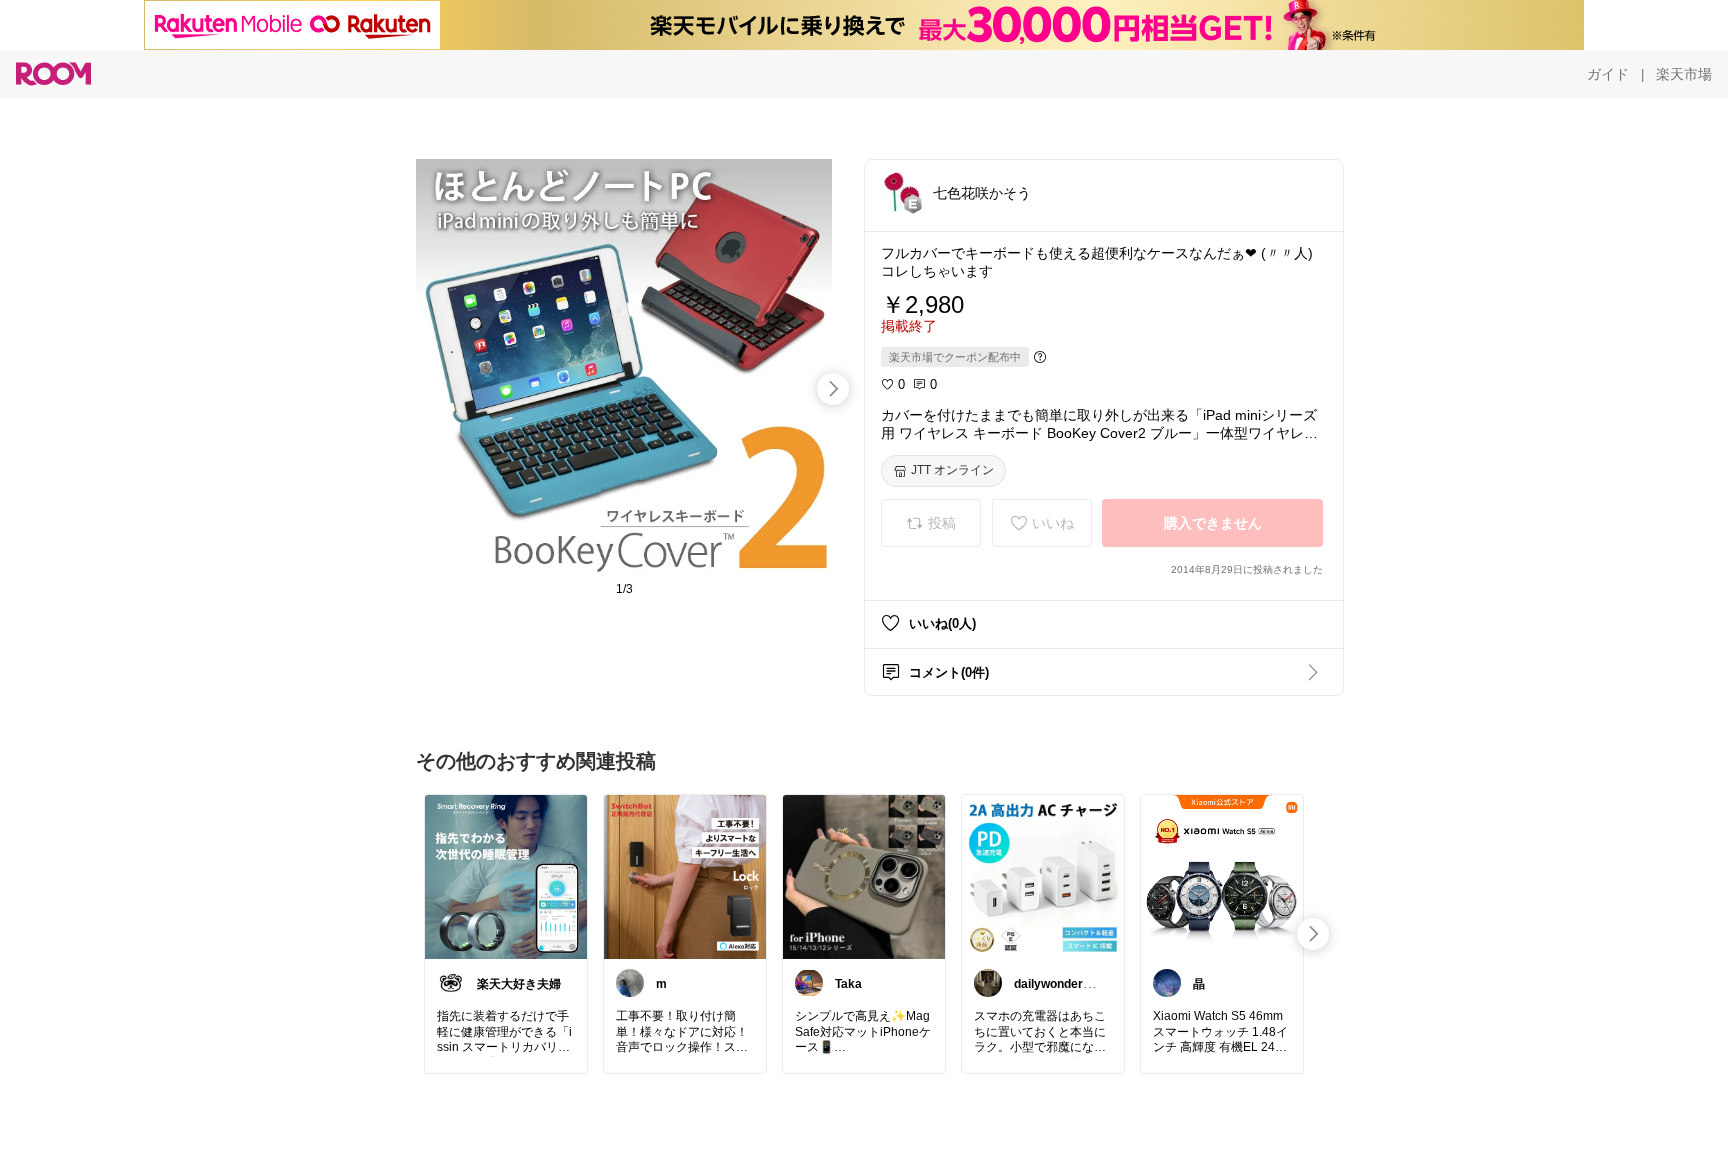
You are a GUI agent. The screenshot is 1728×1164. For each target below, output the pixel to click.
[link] (506, 876)
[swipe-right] (833, 389)
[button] (901, 192)
